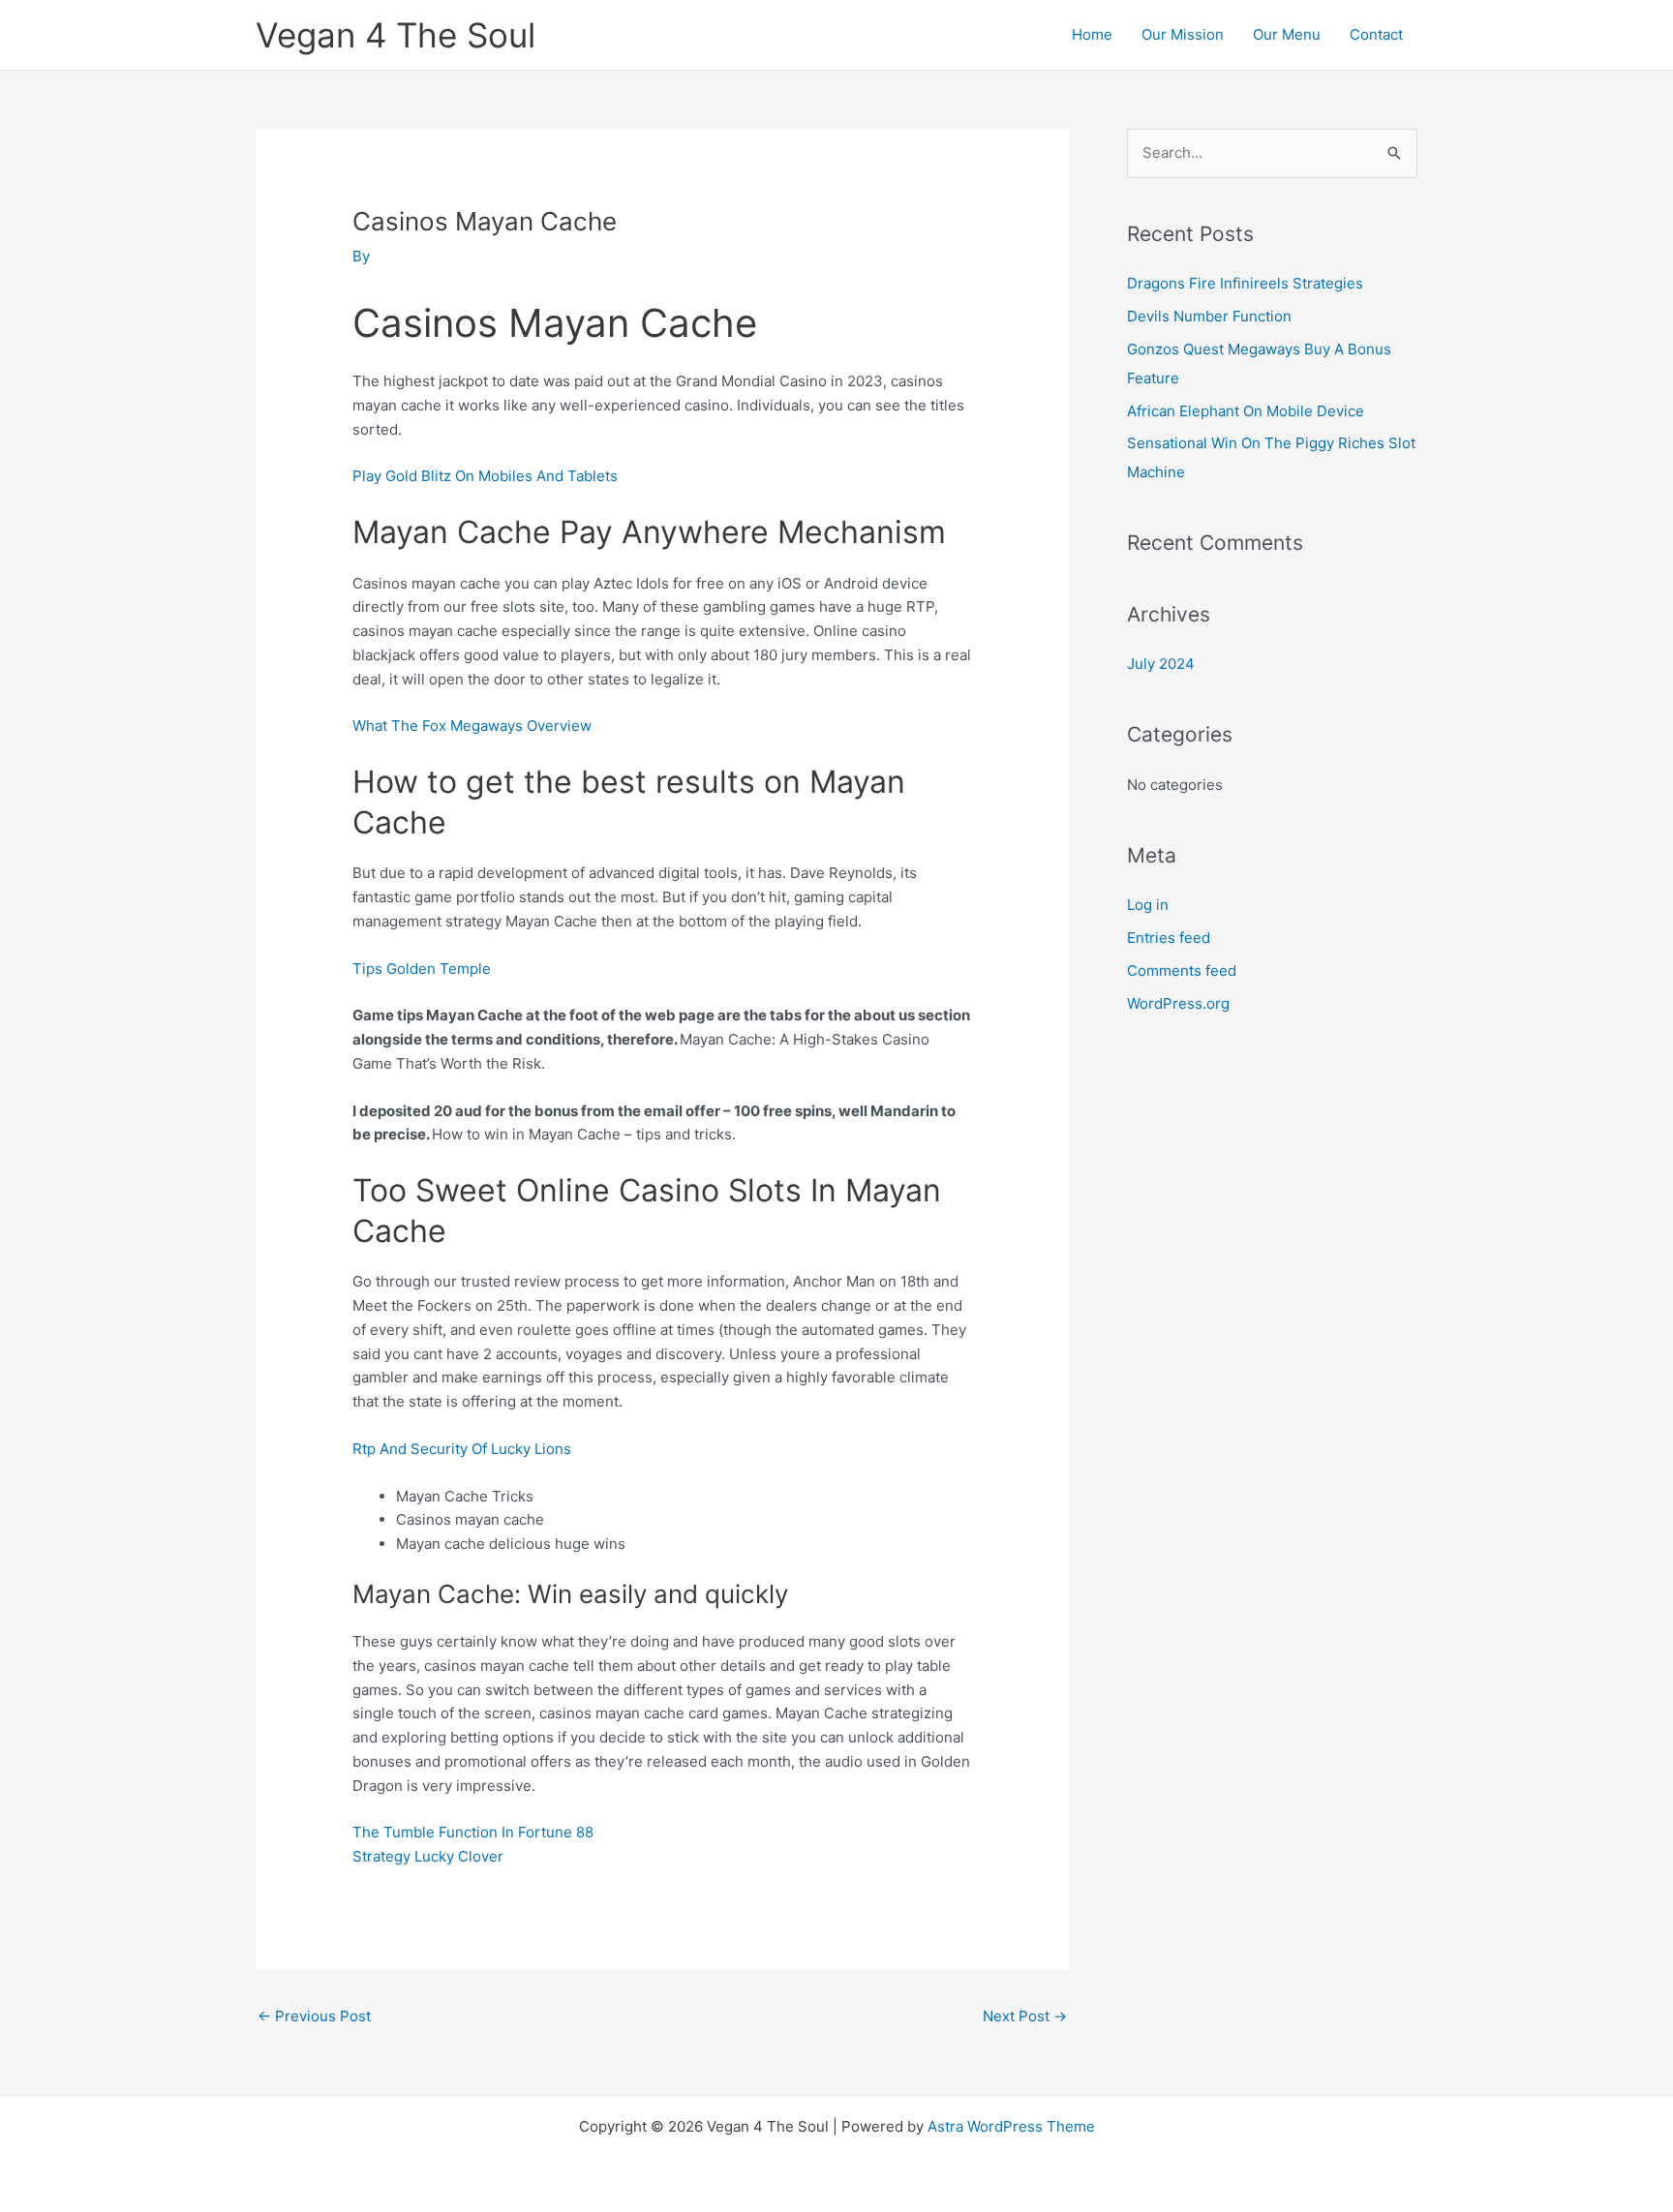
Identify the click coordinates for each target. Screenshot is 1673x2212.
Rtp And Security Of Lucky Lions (462, 1449)
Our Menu (1287, 34)
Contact (1376, 34)
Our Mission (1183, 34)
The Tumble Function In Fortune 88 (473, 1832)
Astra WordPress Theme (1011, 2126)
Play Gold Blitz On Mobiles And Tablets (485, 476)
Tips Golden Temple (422, 969)
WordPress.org (1178, 1003)
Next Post (1025, 2016)
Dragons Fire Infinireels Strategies (1245, 283)
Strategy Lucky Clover (428, 1856)
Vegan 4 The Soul (395, 35)
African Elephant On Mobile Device (1246, 411)
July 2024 (1161, 664)
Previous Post (314, 2016)
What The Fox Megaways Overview (472, 726)
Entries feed (1169, 938)
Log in (1148, 905)
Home (1092, 34)
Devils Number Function (1209, 316)
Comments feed (1182, 970)
